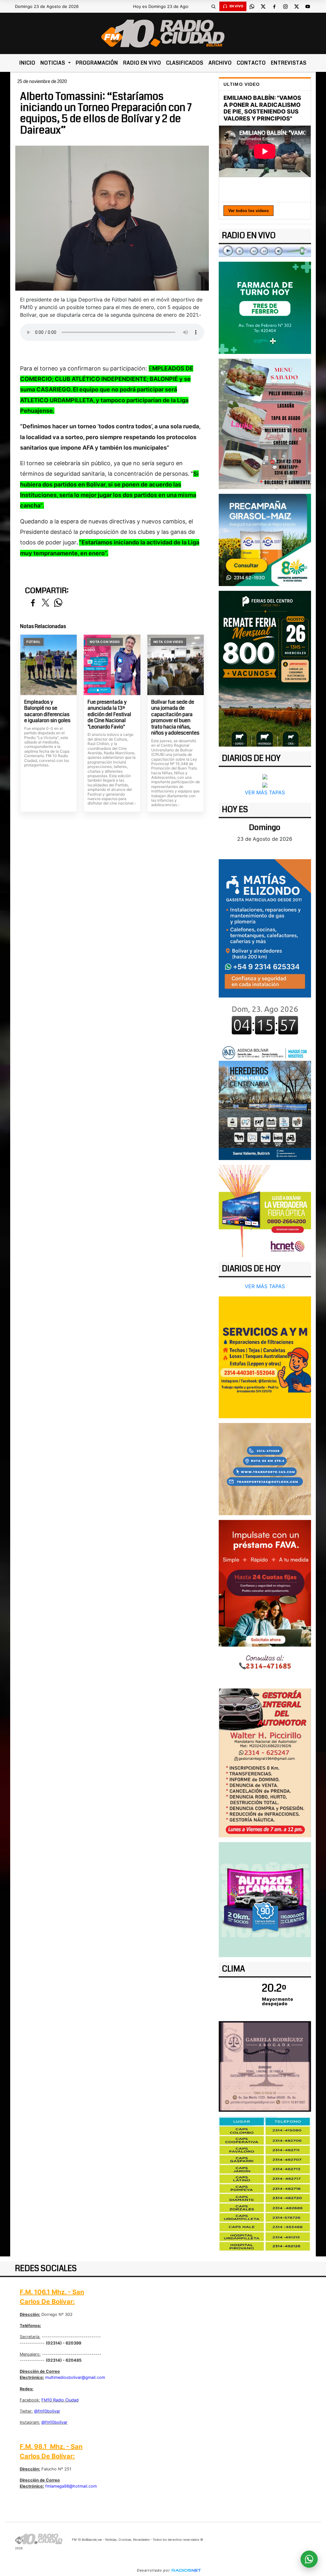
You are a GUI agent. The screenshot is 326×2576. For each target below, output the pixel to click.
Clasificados (185, 63)
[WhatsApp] (252, 6)
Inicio (27, 63)
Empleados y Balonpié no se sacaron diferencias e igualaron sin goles (47, 711)
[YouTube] (308, 6)
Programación (97, 63)
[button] (214, 6)
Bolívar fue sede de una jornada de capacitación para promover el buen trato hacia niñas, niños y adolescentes (175, 718)
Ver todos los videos (248, 211)
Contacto (251, 63)
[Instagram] (286, 6)
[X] (263, 6)
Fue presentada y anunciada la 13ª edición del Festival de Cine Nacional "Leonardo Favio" (109, 715)
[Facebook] (274, 6)
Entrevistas (289, 63)
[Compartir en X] (46, 603)
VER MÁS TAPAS (265, 792)
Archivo (220, 63)
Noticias (53, 63)
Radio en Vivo (142, 63)
